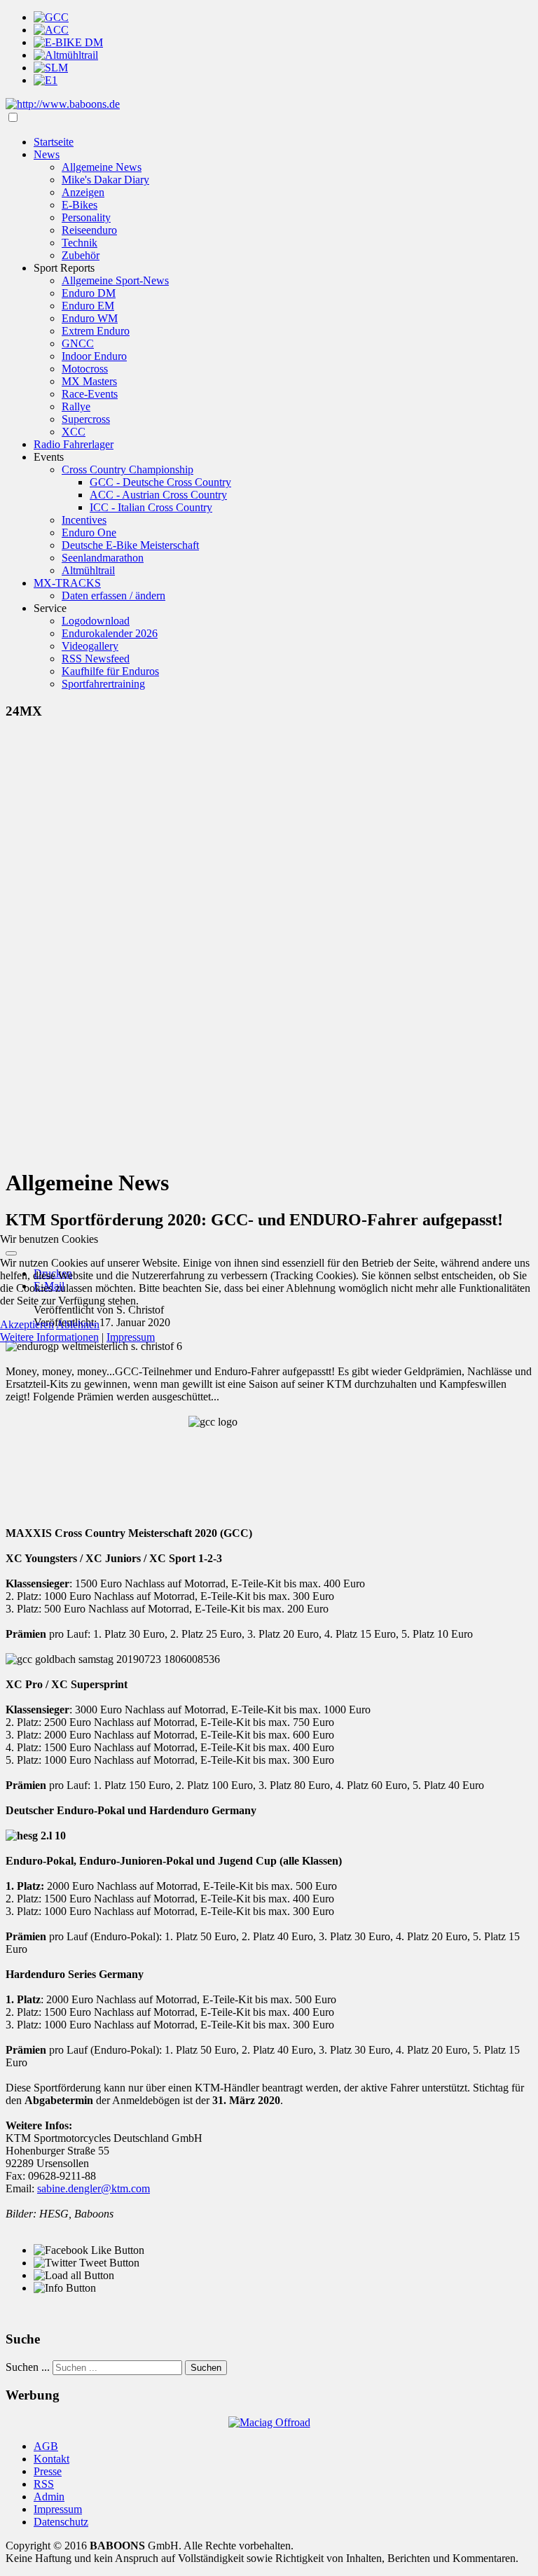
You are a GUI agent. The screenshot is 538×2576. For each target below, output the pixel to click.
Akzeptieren (27, 1324)
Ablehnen (78, 1324)
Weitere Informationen (49, 1337)
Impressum (131, 1337)
